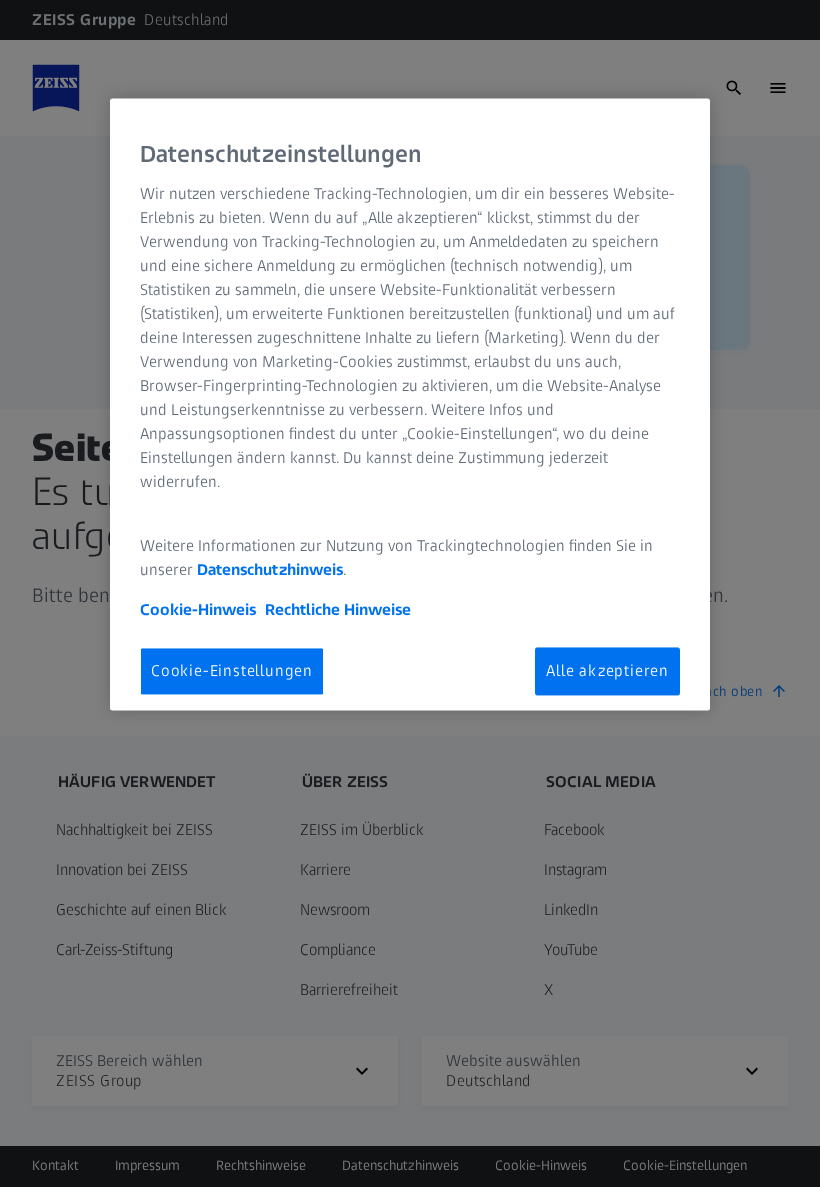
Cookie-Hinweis (198, 609)
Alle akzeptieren (607, 670)
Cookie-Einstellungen (232, 670)
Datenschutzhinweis (270, 569)
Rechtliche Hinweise (338, 609)
